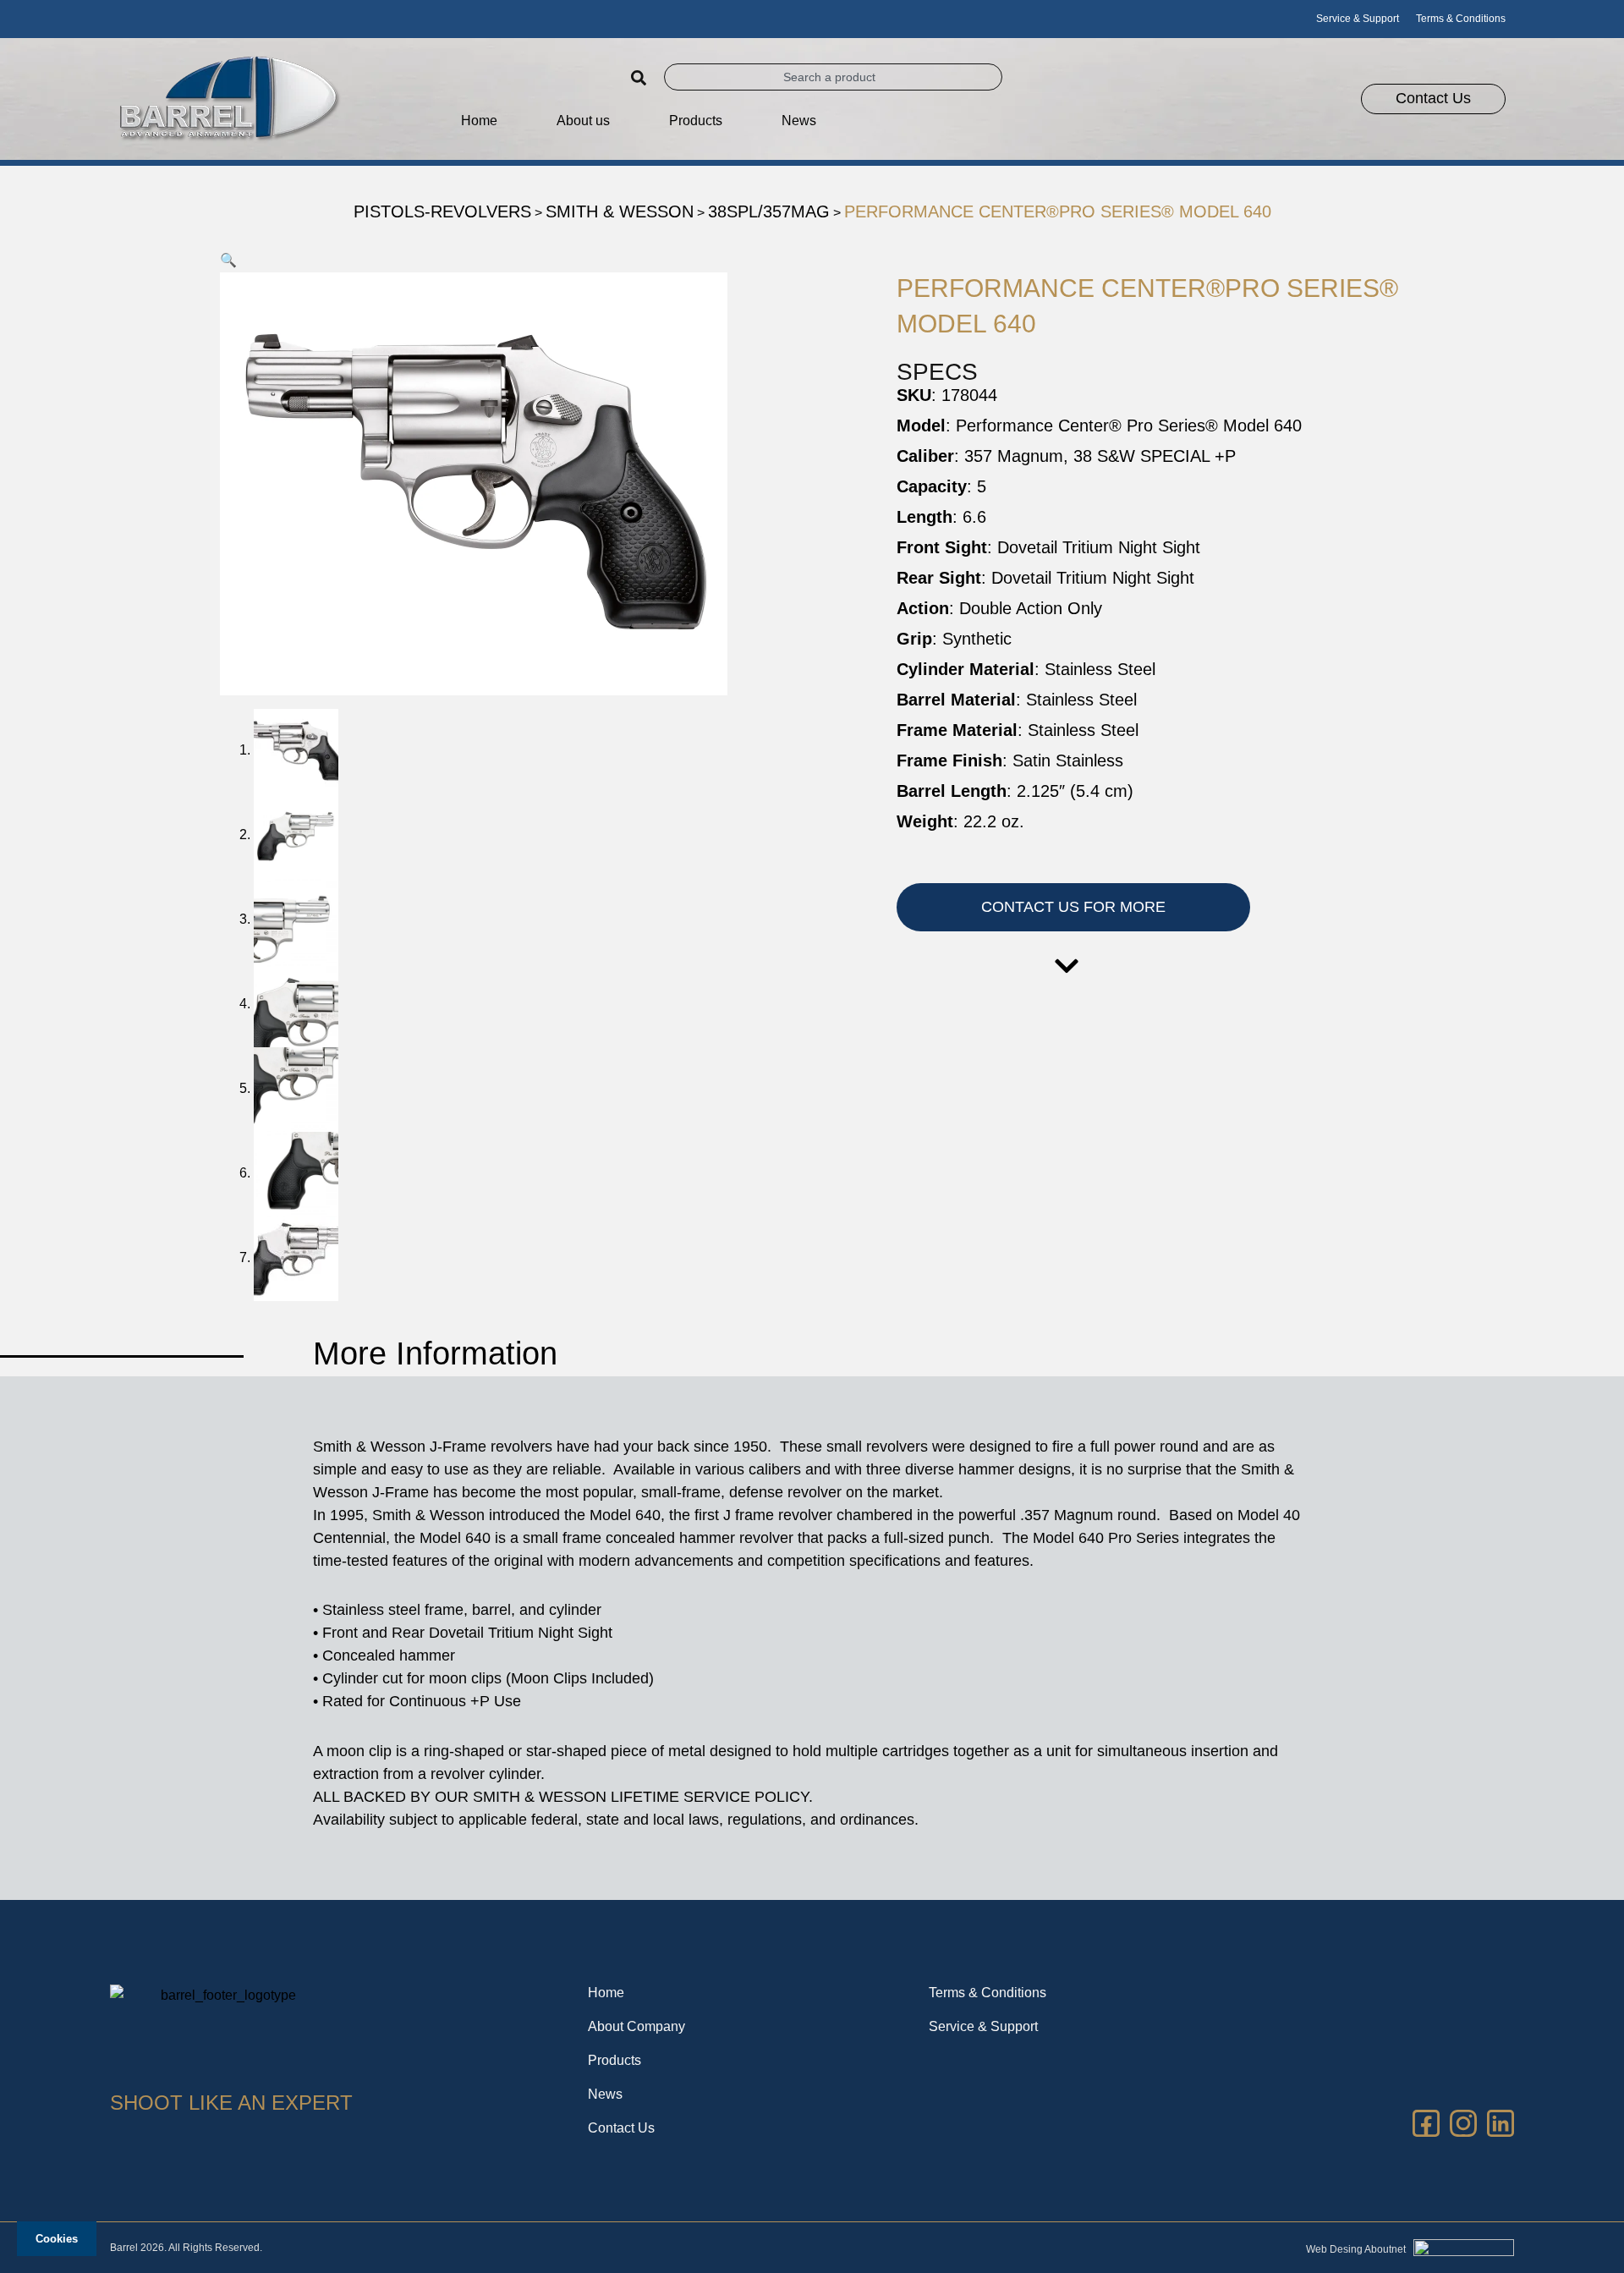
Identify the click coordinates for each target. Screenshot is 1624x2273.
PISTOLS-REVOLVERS (442, 211)
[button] (228, 260)
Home (479, 121)
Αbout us (583, 121)
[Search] (643, 78)
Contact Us (621, 2128)
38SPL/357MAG (769, 211)
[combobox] (833, 77)
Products (614, 2060)
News (799, 121)
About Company (636, 2026)
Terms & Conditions (1461, 19)
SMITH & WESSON (620, 211)
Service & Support (1358, 19)
